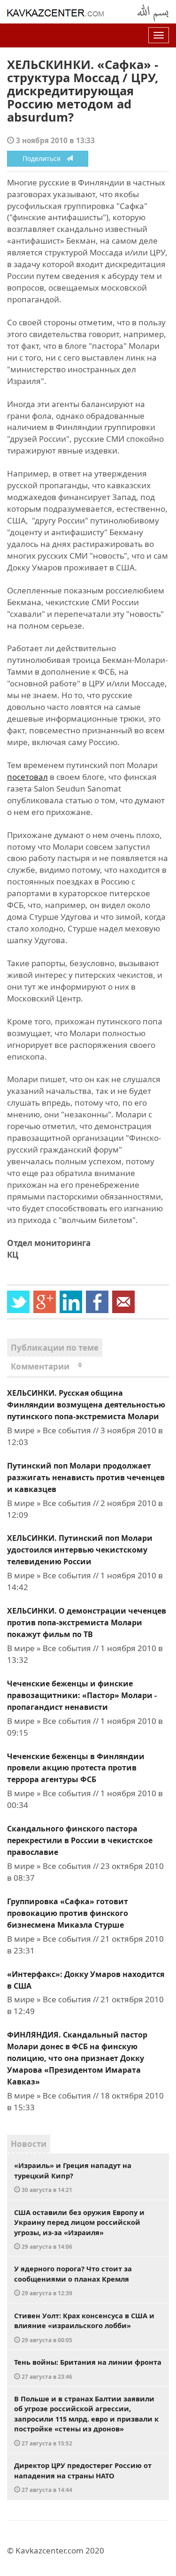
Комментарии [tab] (46, 1366)
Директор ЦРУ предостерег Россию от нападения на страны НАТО (83, 2477)
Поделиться (44, 158)
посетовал (27, 777)
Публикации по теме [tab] (55, 1348)
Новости (29, 2144)
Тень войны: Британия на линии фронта (88, 2369)
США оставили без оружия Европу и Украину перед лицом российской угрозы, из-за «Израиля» (79, 2229)
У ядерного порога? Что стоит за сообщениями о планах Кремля (73, 2280)
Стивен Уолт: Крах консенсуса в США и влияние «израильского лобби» (84, 2327)
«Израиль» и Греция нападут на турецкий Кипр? (73, 2177)
